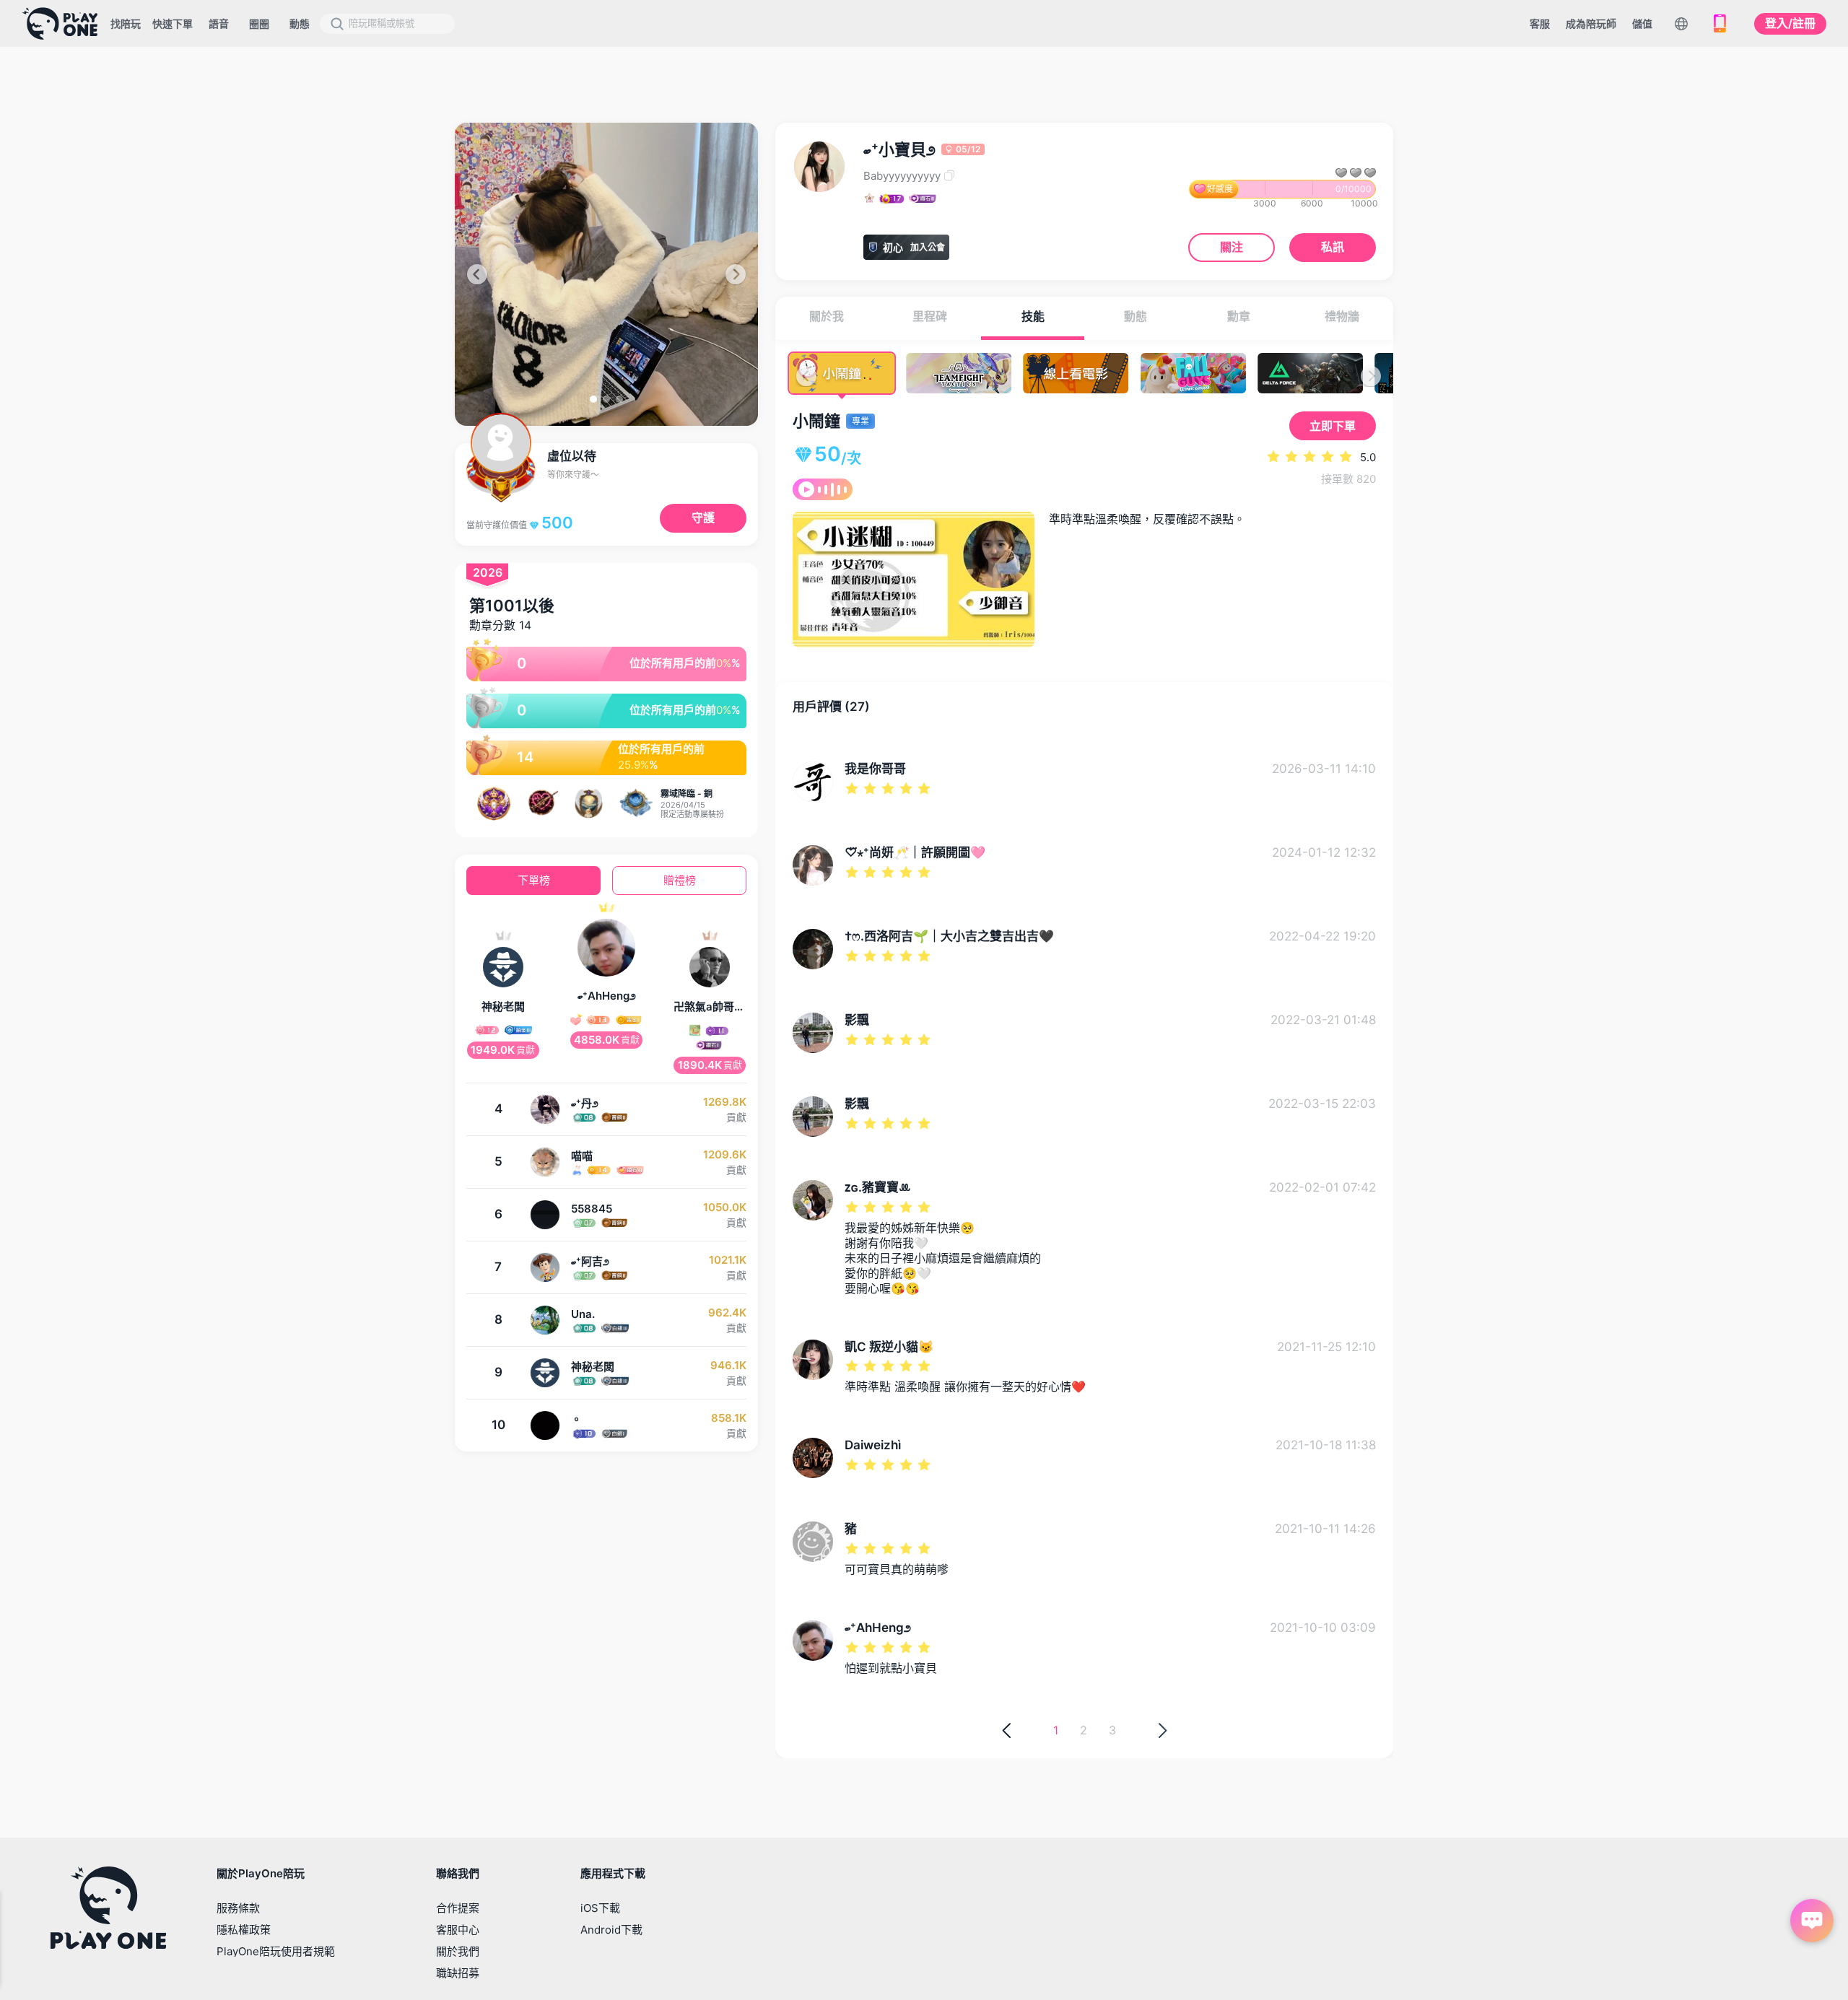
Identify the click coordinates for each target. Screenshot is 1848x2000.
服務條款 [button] (238, 1908)
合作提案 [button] (458, 1908)
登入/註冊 (1790, 23)
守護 (703, 518)
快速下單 (173, 23)
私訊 (1333, 247)
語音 (219, 23)
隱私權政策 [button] (244, 1930)
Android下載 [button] (611, 1930)
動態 (300, 23)
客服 (1540, 23)
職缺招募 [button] (458, 1973)
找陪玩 (126, 23)
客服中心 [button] (458, 1930)
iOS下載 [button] (600, 1908)
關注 (1232, 247)
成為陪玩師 (1591, 23)
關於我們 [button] (458, 1951)
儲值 (1642, 23)
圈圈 (259, 23)
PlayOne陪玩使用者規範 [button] (276, 1951)
